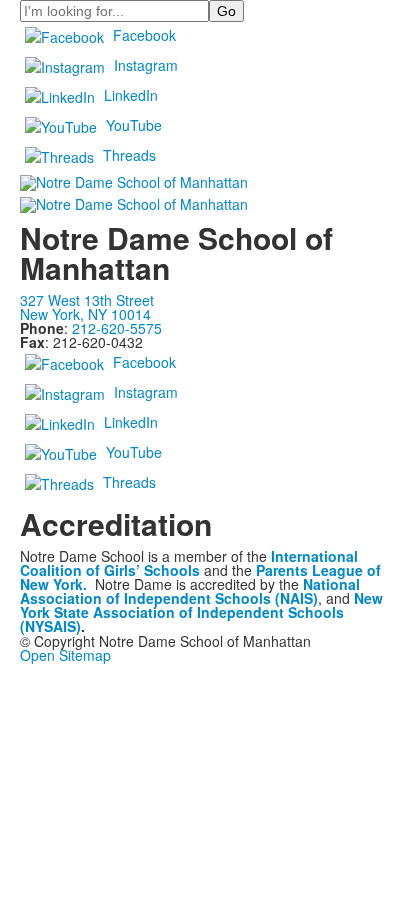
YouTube (134, 125)
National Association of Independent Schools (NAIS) (190, 591)
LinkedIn (131, 95)
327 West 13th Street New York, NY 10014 (87, 307)
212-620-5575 (117, 328)
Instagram (146, 65)
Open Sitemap (65, 655)
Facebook (144, 35)
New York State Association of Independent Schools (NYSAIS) (201, 612)
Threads (129, 155)
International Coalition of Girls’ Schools (189, 563)
